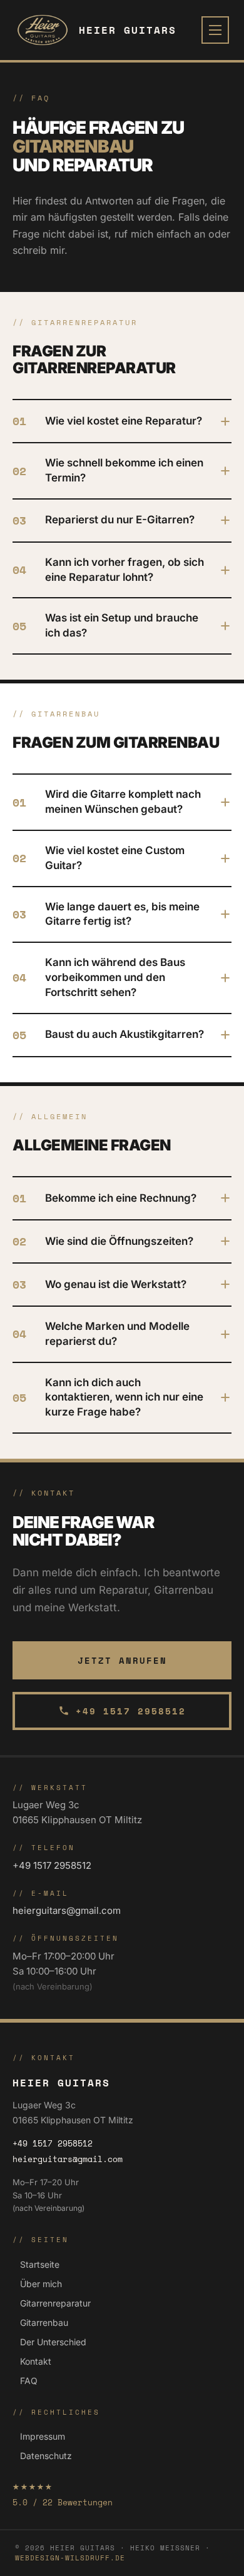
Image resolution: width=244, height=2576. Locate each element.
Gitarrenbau (44, 2322)
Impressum (43, 2436)
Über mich (41, 2284)
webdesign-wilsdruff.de (70, 2558)
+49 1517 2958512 (131, 1711)
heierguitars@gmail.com (67, 1910)
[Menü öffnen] (215, 30)
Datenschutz (46, 2456)
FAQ (29, 2381)
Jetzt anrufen (122, 1660)
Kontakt (36, 2361)
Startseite (40, 2264)
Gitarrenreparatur (55, 2303)
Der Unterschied (53, 2342)
